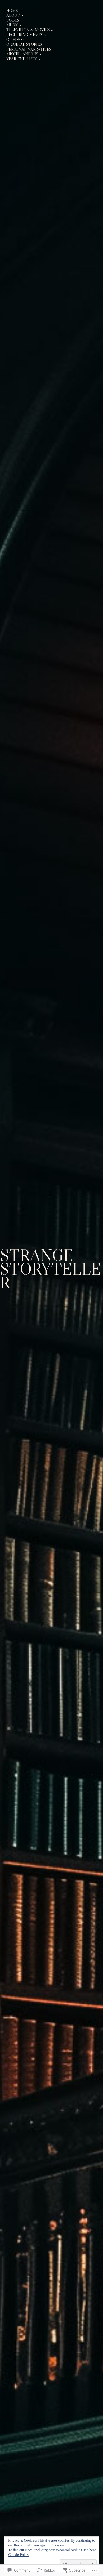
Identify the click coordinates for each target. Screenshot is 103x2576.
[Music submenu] (21, 25)
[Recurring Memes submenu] (45, 35)
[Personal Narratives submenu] (53, 49)
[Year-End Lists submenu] (39, 59)
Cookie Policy (19, 2555)
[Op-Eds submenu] (22, 39)
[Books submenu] (22, 20)
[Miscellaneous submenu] (40, 54)
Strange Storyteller (51, 1269)
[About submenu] (22, 15)
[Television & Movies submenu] (52, 30)
